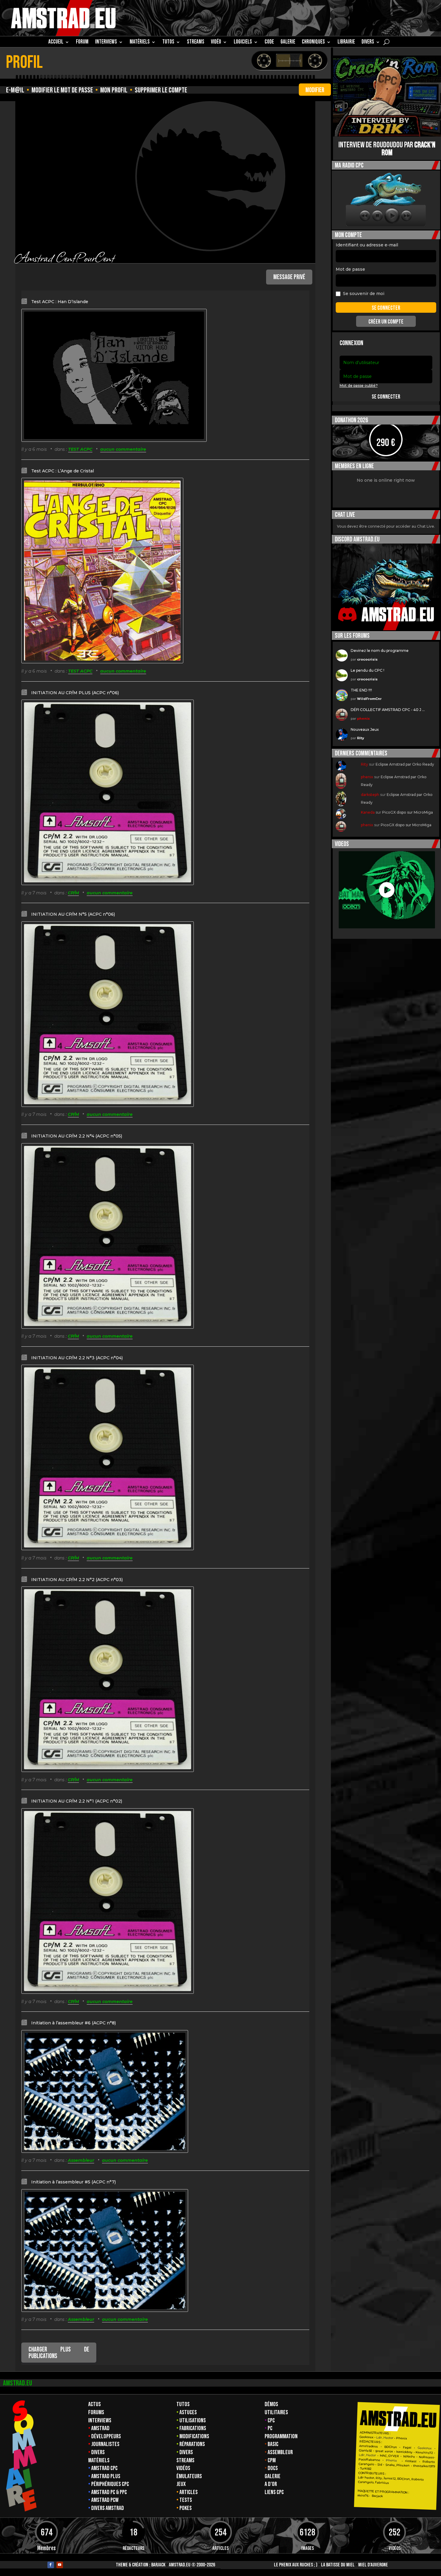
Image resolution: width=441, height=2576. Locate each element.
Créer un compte (386, 322)
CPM (272, 2460)
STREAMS (196, 43)
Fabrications (193, 2428)
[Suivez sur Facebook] (51, 2565)
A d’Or (271, 2484)
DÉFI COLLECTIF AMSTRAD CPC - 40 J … (388, 710)
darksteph (370, 795)
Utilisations (193, 2421)
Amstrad (100, 2428)
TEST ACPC (80, 449)
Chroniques (313, 43)
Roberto (429, 2462)
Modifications (194, 2436)
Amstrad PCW (105, 2500)
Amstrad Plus (106, 2476)
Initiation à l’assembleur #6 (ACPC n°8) (73, 2023)
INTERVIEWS (106, 43)
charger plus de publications (59, 2353)
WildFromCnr (369, 699)
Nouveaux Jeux (365, 729)
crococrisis (367, 659)
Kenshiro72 (424, 2452)
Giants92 (365, 2451)
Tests (186, 2500)
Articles (189, 2492)
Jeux (181, 2484)
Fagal (407, 2448)
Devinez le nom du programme (380, 651)
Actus (94, 2404)
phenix (363, 719)
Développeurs (106, 2436)
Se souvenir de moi (364, 294)
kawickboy (404, 2452)
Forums (96, 2412)
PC (270, 2428)
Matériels (99, 2460)
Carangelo (366, 2464)
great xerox (384, 2451)
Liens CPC (274, 2492)
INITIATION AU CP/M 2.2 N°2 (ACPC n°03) (77, 1580)
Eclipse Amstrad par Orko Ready (405, 764)
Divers (368, 43)
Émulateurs (189, 2476)
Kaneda (368, 812)
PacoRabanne (369, 2460)
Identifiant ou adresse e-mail (367, 245)
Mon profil (114, 90)
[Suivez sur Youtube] (60, 2565)
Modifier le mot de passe (62, 90)
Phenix (402, 2438)
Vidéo (216, 43)
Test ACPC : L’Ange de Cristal (63, 471)
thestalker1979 (424, 2466)
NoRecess (426, 2457)
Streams (185, 2460)
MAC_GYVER (389, 2456)
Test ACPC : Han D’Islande (60, 302)
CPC (271, 2421)
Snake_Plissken (397, 2465)
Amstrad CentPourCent (65, 257)
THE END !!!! (361, 690)
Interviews (100, 2421)
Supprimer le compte (161, 90)
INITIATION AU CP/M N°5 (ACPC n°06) (73, 914)
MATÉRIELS (140, 43)
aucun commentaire (123, 449)
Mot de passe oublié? (359, 386)
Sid (380, 2465)
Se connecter (386, 397)
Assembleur (81, 2160)
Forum (82, 43)
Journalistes (105, 2444)
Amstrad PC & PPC (109, 2492)
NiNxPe (409, 2457)
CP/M (73, 893)
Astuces (188, 2412)
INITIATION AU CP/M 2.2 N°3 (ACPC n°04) (77, 1358)
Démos (271, 2404)
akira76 (363, 2496)
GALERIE (288, 43)
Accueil (56, 43)
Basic (273, 2444)
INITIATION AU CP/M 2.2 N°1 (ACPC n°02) (77, 1801)
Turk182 (366, 2469)
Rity (361, 738)
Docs (273, 2468)
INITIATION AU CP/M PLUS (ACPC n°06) (75, 693)
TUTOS (168, 43)
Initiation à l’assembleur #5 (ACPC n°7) (73, 2182)
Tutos (183, 2404)
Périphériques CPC (110, 2484)
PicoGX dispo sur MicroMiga (408, 812)
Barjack (158, 2565)
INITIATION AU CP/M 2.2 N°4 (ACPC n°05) (77, 1136)
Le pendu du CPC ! (367, 670)
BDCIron (391, 2447)
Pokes (186, 2508)
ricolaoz (411, 2461)
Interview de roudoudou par (387, 149)
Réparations (192, 2444)
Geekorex (367, 2437)
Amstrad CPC (104, 2468)
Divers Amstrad (108, 2508)
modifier (315, 90)
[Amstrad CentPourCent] (210, 176)
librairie (346, 43)
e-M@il (15, 90)
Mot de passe (350, 269)
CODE (269, 43)
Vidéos (183, 2468)
